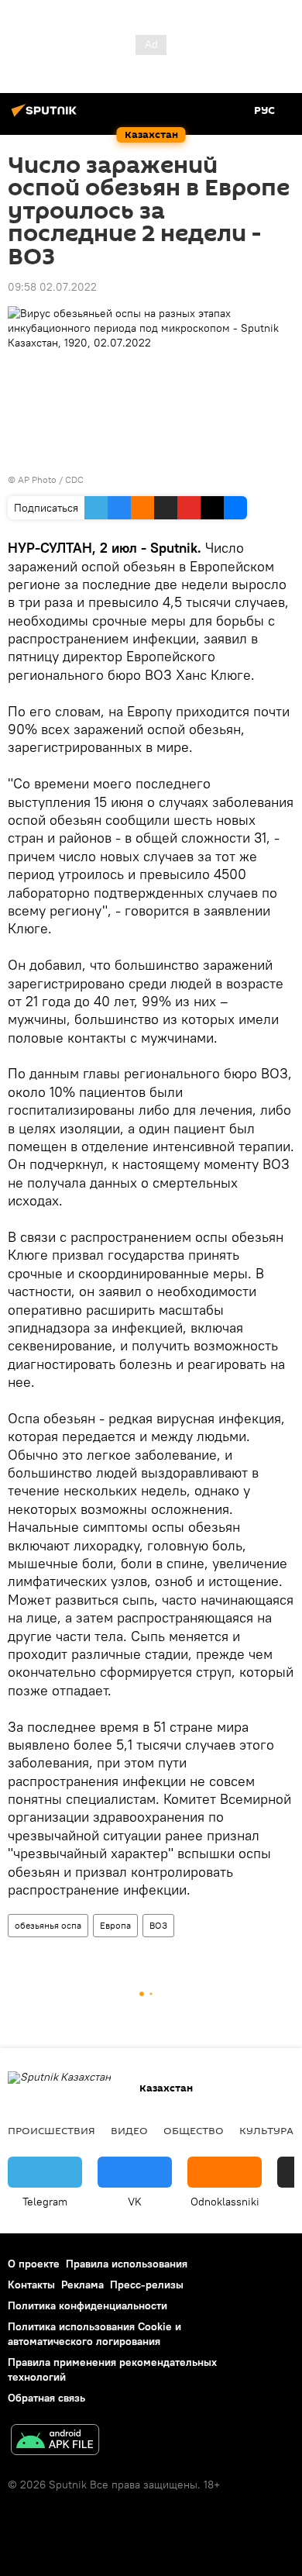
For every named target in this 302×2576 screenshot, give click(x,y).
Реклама (82, 2285)
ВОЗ (158, 1925)
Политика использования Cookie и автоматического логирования (94, 2334)
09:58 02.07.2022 (52, 287)
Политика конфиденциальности (88, 2305)
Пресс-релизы (147, 2285)
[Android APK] (55, 2442)
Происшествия (51, 2130)
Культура (266, 2130)
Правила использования (127, 2264)
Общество (194, 2130)
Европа (115, 1925)
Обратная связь (46, 2398)
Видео (129, 2130)
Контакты (31, 2285)
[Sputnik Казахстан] (46, 116)
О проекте (34, 2264)
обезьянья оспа (48, 1925)
